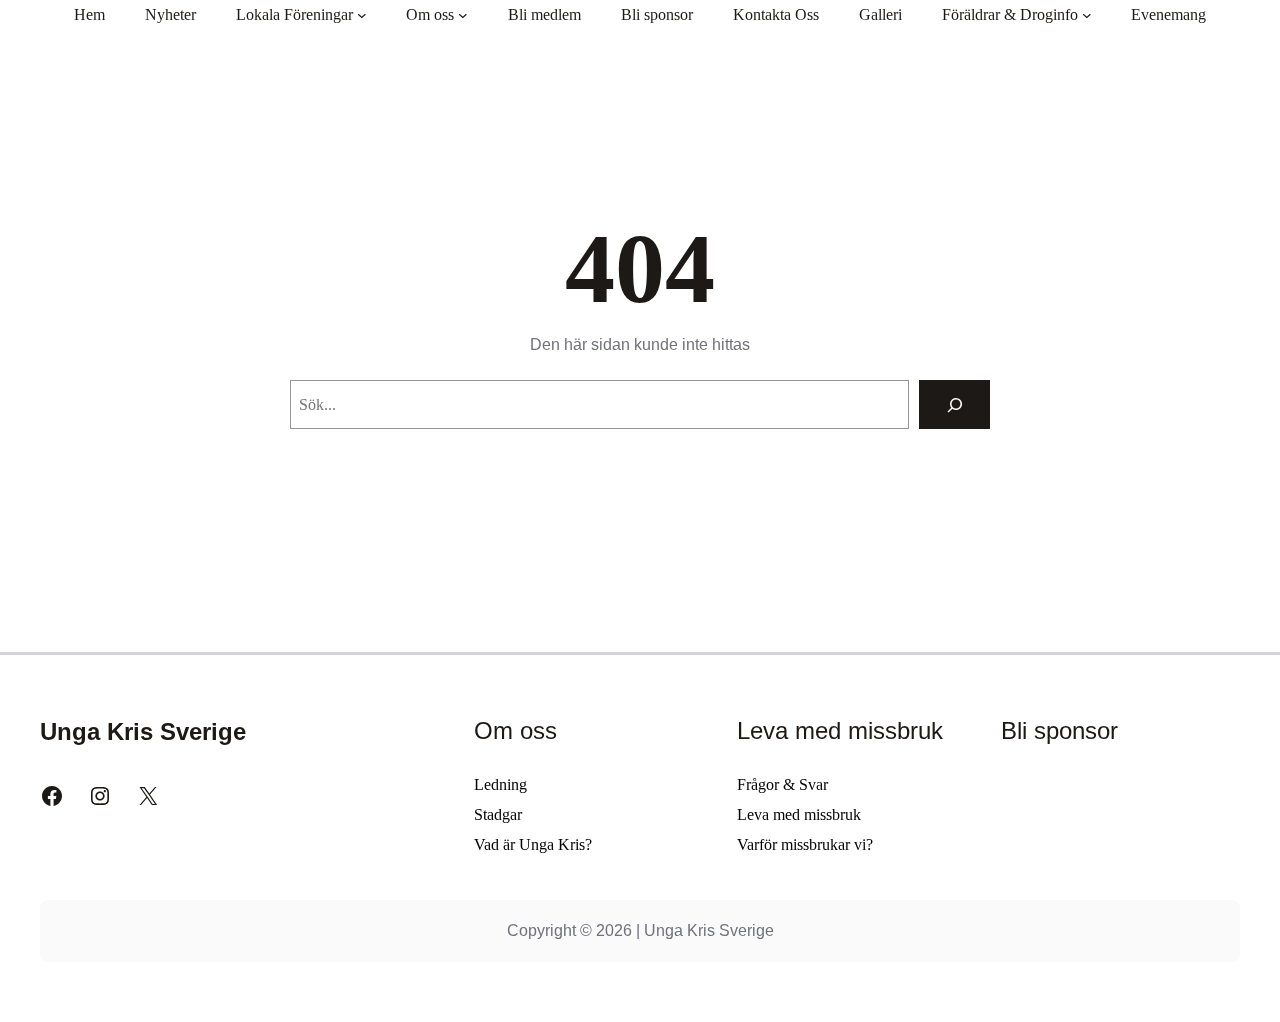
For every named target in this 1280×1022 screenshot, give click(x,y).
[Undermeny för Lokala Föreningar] (362, 15)
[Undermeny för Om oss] (463, 15)
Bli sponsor (1059, 730)
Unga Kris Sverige (143, 731)
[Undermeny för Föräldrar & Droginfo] (1087, 15)
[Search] (954, 404)
